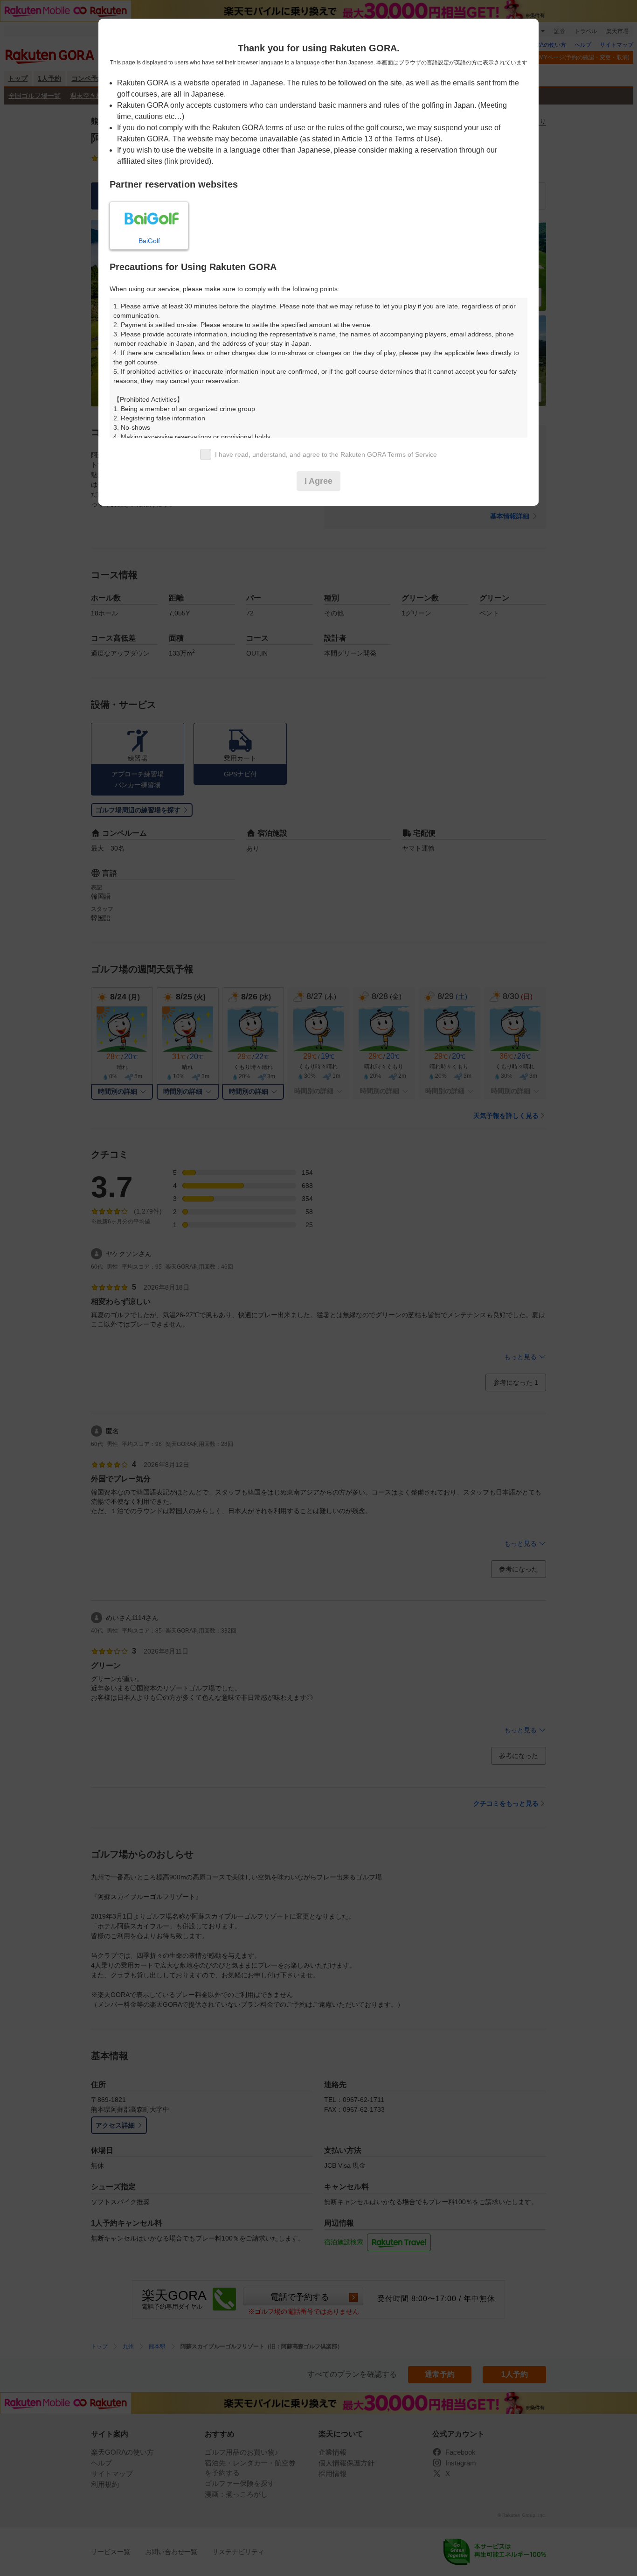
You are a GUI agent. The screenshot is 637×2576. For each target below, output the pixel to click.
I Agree (318, 481)
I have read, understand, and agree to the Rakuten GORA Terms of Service (326, 454)
